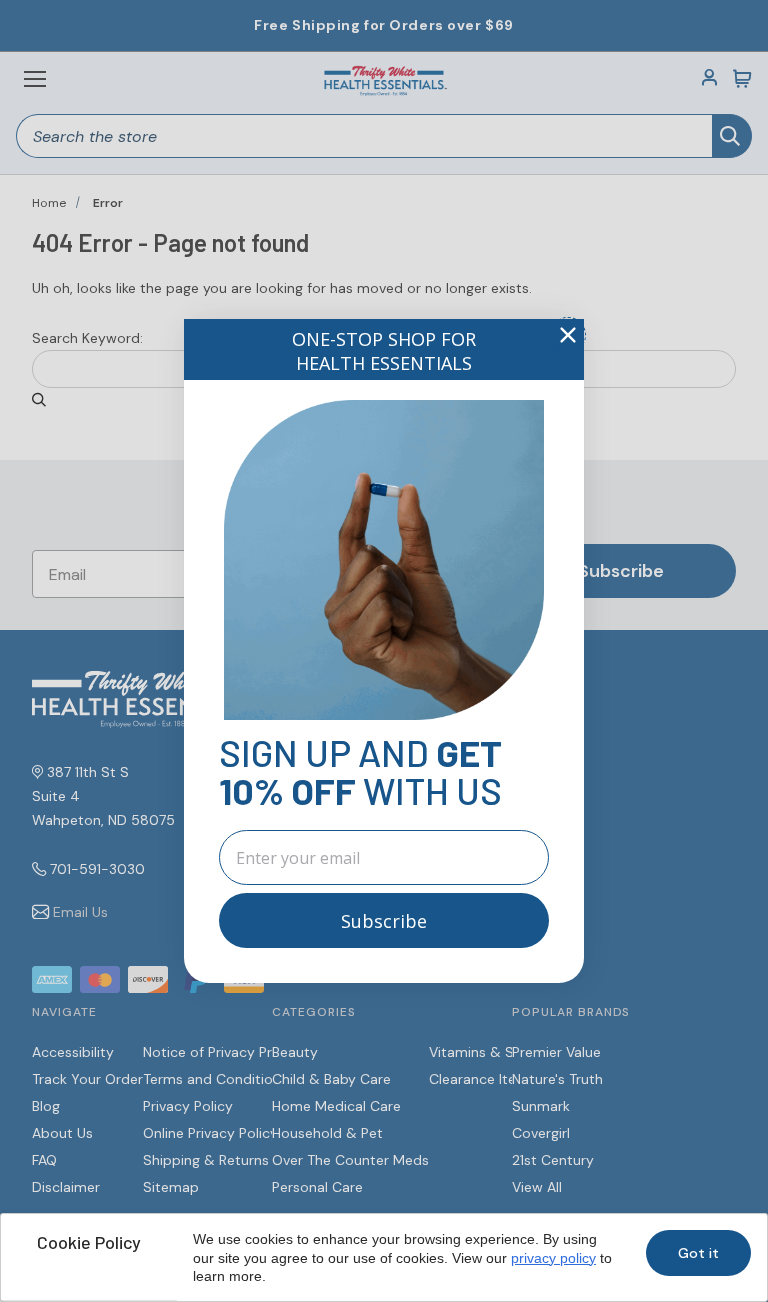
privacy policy (553, 1258)
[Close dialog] (568, 335)
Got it (698, 1253)
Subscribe (384, 921)
